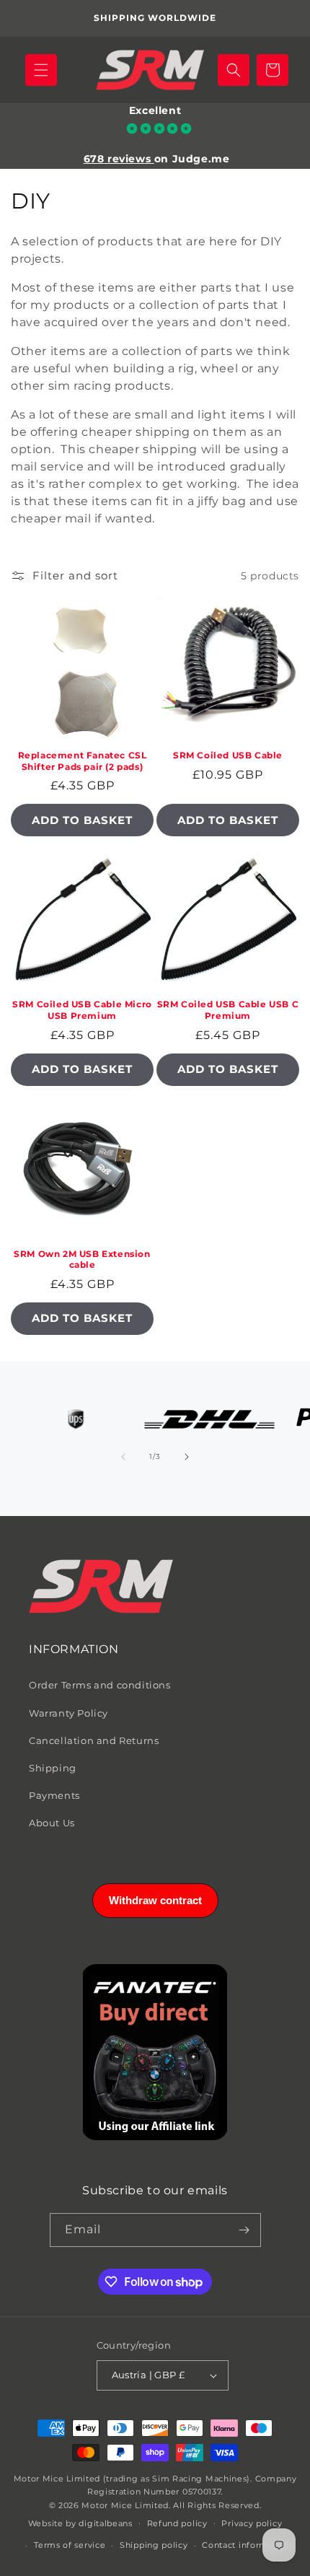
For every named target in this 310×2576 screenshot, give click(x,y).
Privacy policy (252, 2523)
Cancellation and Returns (94, 1740)
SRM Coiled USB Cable (228, 755)
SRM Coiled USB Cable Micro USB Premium (82, 1010)
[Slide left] (123, 1457)
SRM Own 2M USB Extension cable (82, 1259)
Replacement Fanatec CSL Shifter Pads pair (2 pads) (83, 761)
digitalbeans (105, 2523)
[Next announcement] (283, 19)
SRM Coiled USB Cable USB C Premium (228, 1010)
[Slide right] (187, 1457)
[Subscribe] (244, 2230)
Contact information (246, 2545)
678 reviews (119, 159)
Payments (54, 1795)
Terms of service (70, 2545)
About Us (52, 1823)
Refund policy (177, 2523)
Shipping (53, 1768)
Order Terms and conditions (100, 1685)
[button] (41, 70)
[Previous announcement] (27, 19)
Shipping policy (154, 2545)
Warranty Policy (68, 1713)
